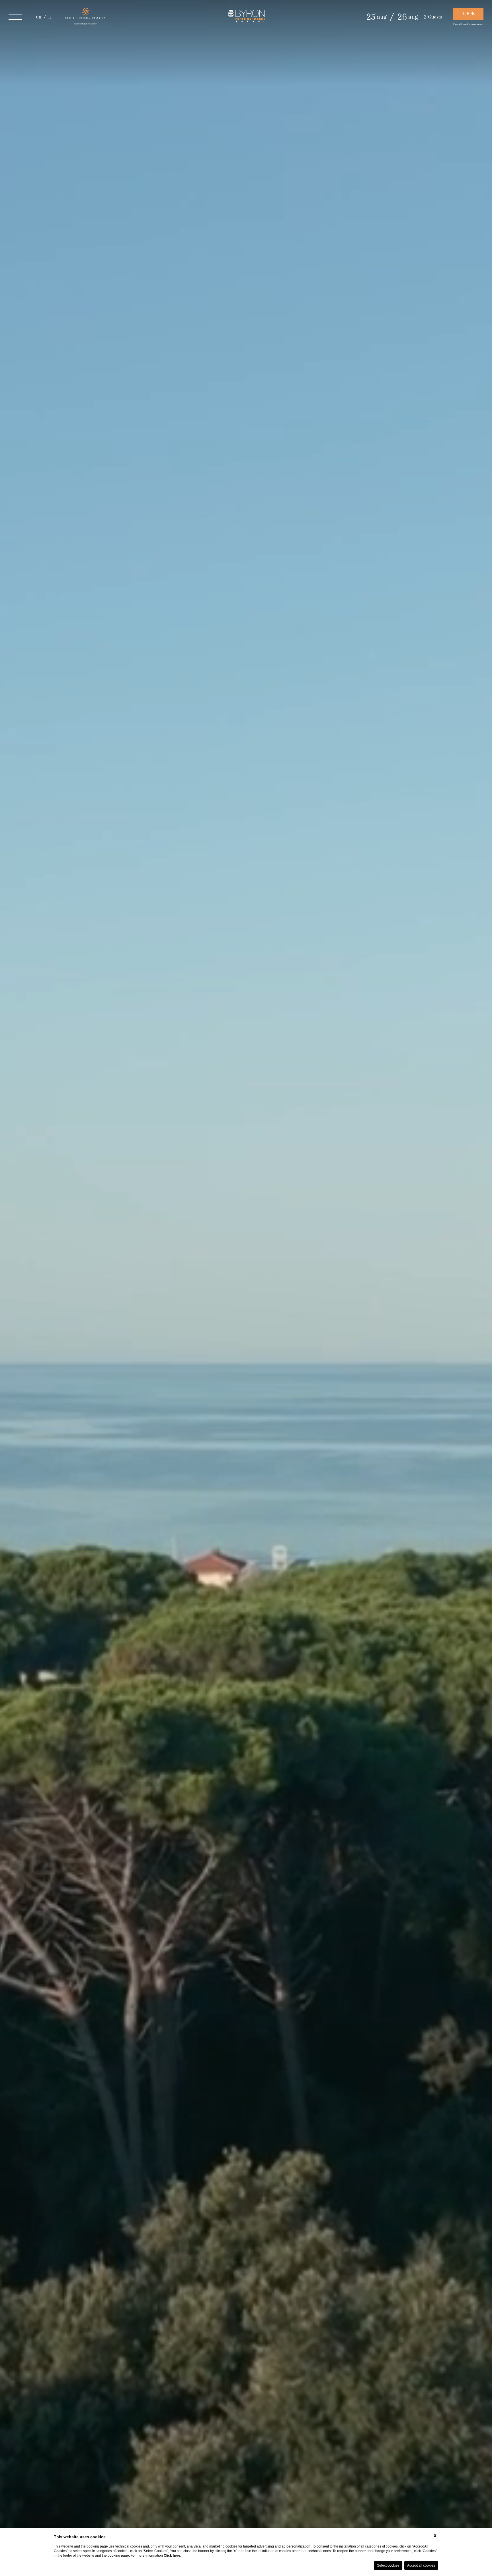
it (50, 17)
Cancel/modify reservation (468, 24)
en (39, 17)
